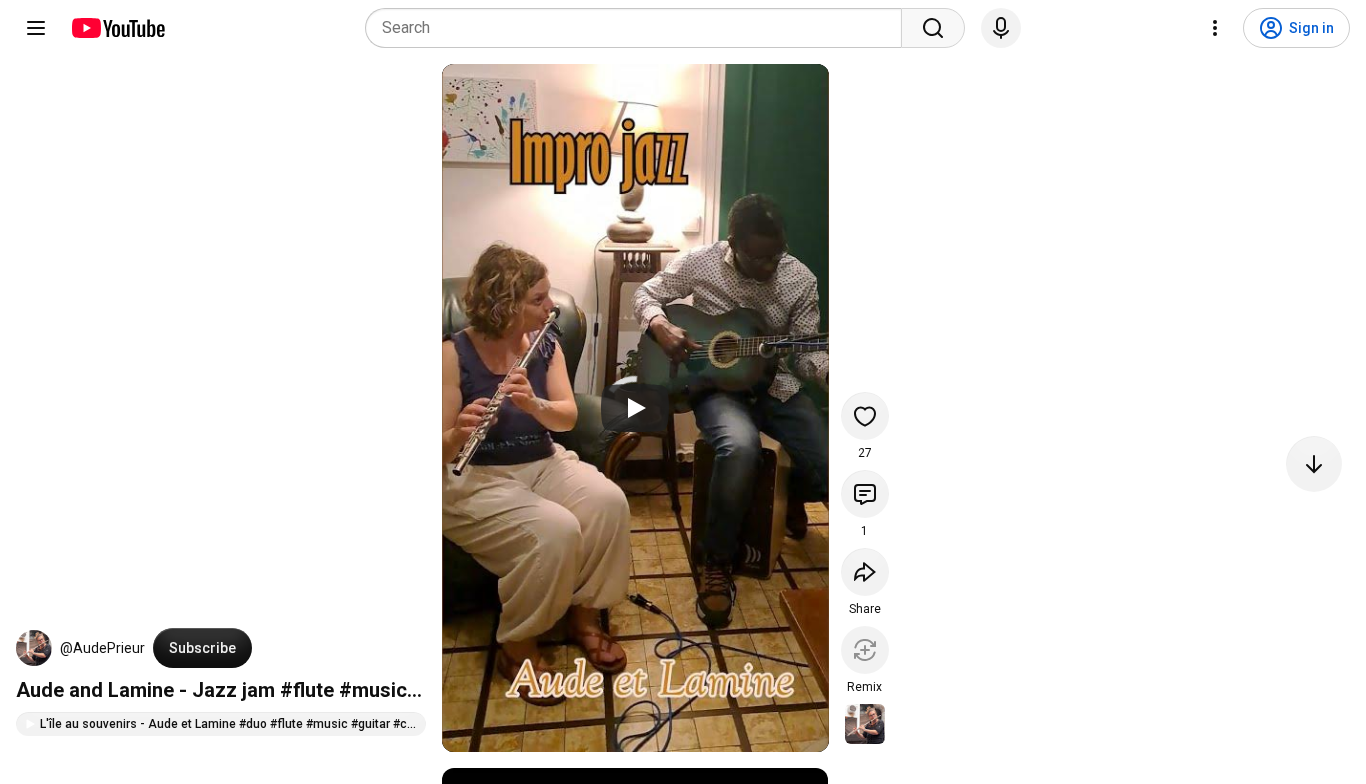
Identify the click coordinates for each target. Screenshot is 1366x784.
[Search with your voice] (1001, 28)
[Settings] (1215, 28)
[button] (34, 648)
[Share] (865, 572)
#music (373, 690)
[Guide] (36, 28)
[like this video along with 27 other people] (865, 416)
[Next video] (1314, 464)
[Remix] (865, 650)
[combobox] (639, 28)
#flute (307, 690)
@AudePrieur (102, 648)
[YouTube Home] (117, 28)
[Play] (635, 408)
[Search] (933, 28)
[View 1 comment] (865, 494)
